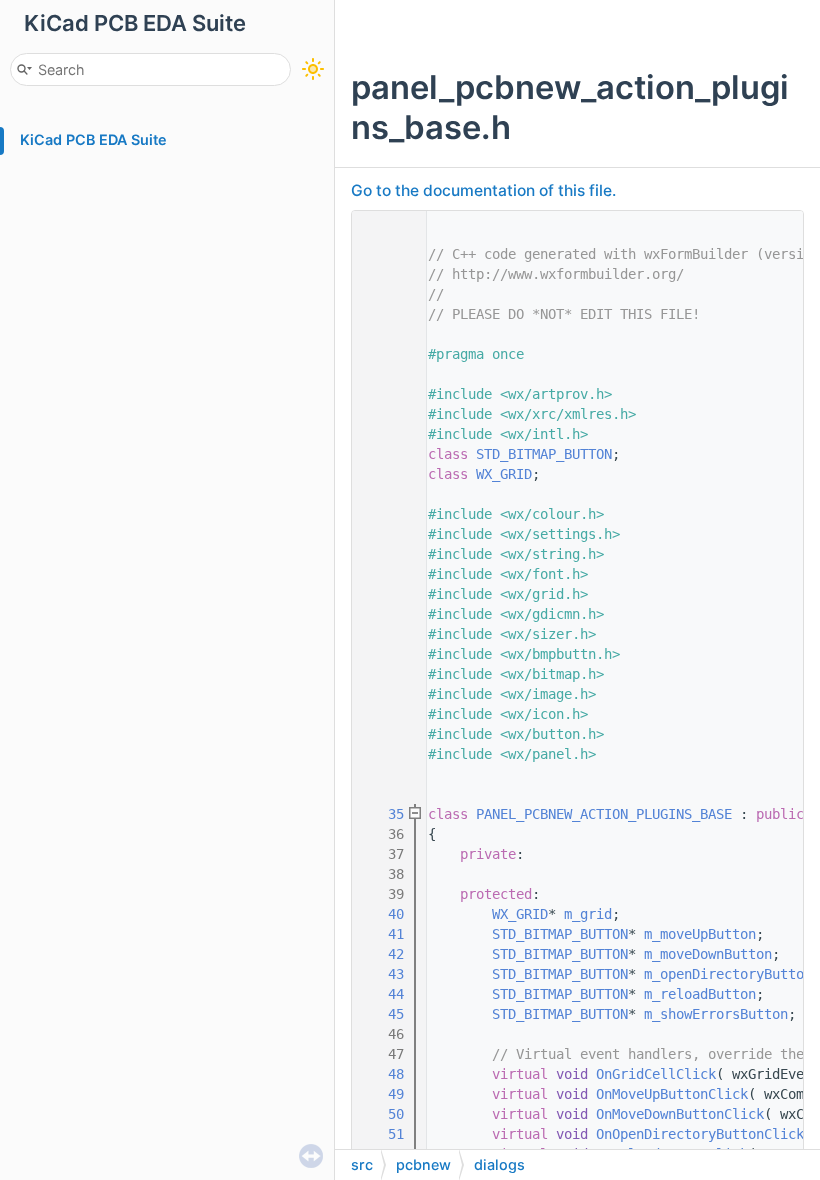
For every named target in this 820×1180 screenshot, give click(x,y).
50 (384, 1114)
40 (384, 914)
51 (384, 1134)
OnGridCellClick (656, 1074)
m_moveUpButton (700, 934)
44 (384, 994)
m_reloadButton (700, 994)
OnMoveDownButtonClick (680, 1114)
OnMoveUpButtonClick (672, 1094)
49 (384, 1094)
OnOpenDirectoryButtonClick (700, 1134)
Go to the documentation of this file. (483, 190)
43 (384, 974)
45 (384, 1014)
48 (384, 1074)
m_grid (588, 914)
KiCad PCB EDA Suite (93, 139)
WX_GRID (504, 474)
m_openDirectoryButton (728, 974)
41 (384, 934)
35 (384, 814)
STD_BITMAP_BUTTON (544, 454)
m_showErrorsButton (716, 1014)
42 (384, 954)
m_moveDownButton (708, 954)
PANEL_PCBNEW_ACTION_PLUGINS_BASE (604, 814)
